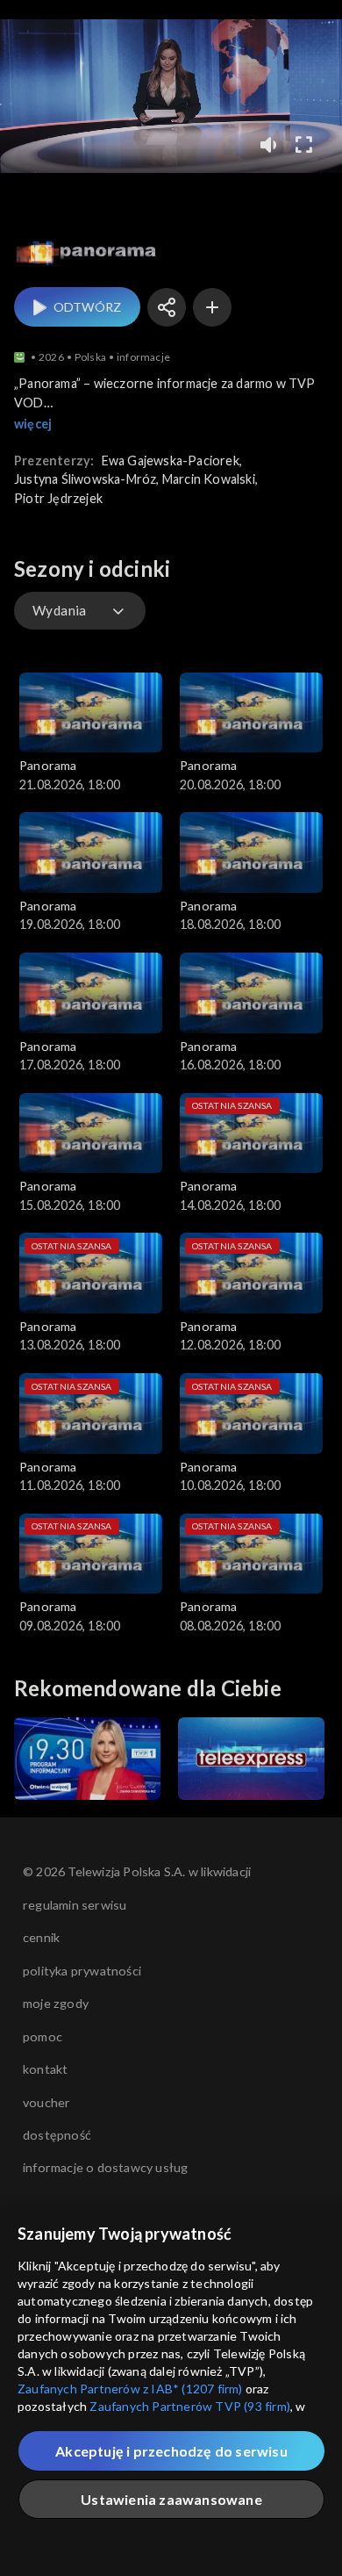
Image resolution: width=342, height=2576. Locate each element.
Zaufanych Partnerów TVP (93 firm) (190, 2406)
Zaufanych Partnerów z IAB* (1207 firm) (130, 2389)
